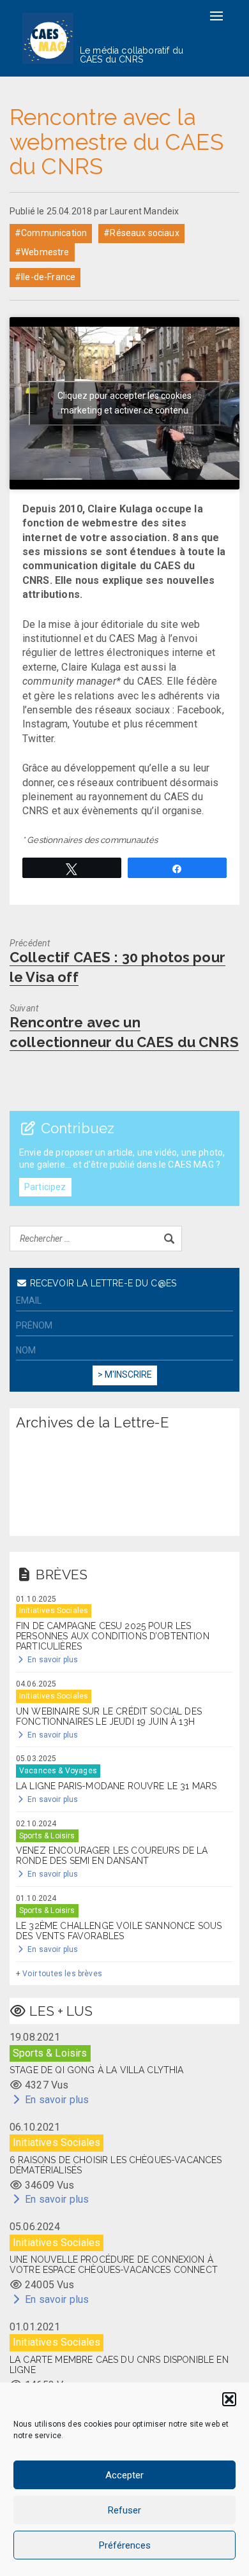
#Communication (51, 233)
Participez (45, 1187)
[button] (229, 2399)
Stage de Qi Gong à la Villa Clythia (97, 2070)
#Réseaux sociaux (141, 233)
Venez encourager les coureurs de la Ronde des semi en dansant (112, 1856)
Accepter (124, 2475)
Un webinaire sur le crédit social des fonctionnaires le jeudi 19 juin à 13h (109, 1716)
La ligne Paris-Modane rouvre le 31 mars (116, 1786)
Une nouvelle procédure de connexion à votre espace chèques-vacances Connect (114, 2265)
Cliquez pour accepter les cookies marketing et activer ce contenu (124, 403)
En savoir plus (52, 1660)
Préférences (125, 2545)
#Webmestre (42, 252)
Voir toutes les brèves (62, 1974)
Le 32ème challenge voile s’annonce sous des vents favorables (119, 1931)
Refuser (124, 2510)
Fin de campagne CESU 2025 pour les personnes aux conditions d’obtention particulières (113, 1636)
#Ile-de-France (45, 277)
